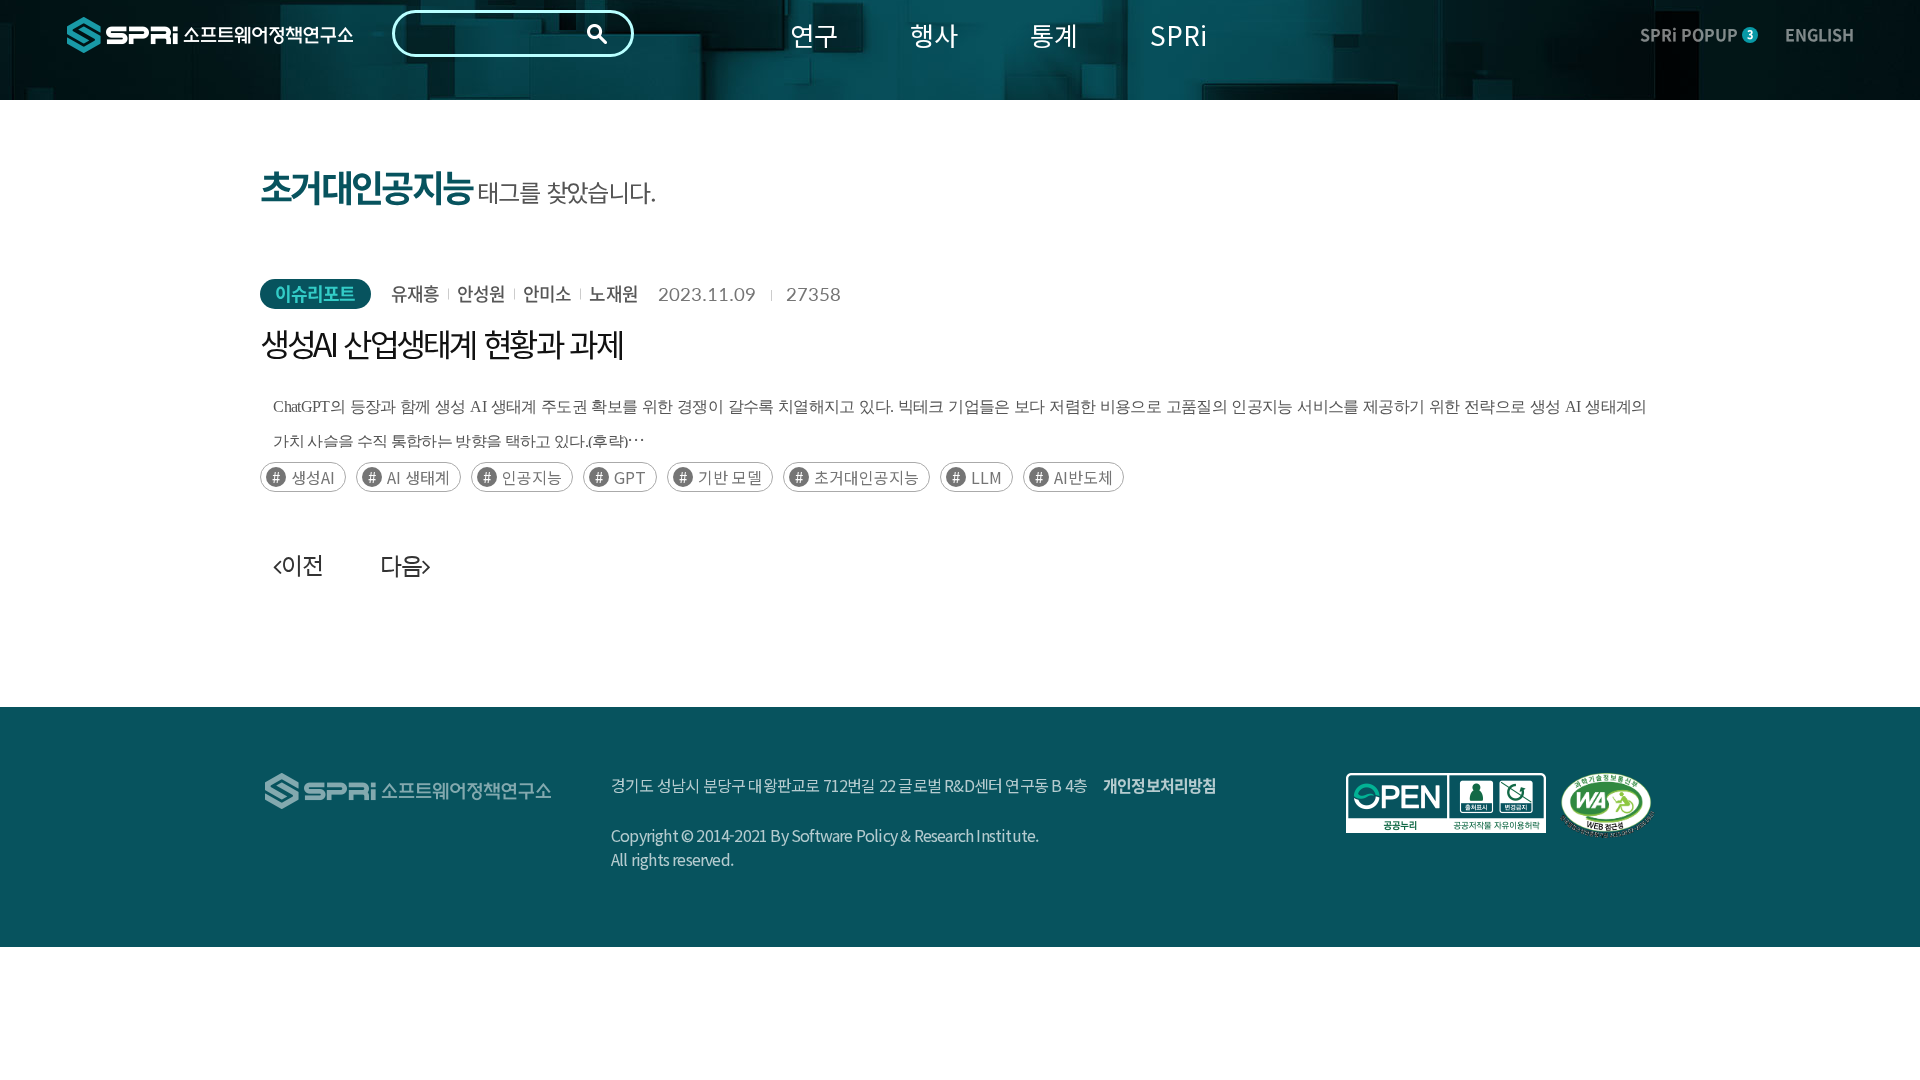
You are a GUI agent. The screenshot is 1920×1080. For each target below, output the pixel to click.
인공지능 (532, 477)
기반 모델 (730, 477)
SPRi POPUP (1696, 34)
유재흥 (415, 293)
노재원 (613, 293)
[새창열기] (1446, 803)
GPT (630, 477)
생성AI (313, 477)
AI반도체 (1083, 477)
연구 (814, 34)
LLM (986, 477)
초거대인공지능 (866, 477)
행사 (934, 34)
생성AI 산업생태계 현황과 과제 (441, 343)
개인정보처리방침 (1160, 785)
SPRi (1178, 34)
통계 (1054, 34)
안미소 (547, 293)
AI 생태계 (418, 477)
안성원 (481, 293)
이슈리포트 (315, 293)
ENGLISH (1819, 34)
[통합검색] (597, 34)
